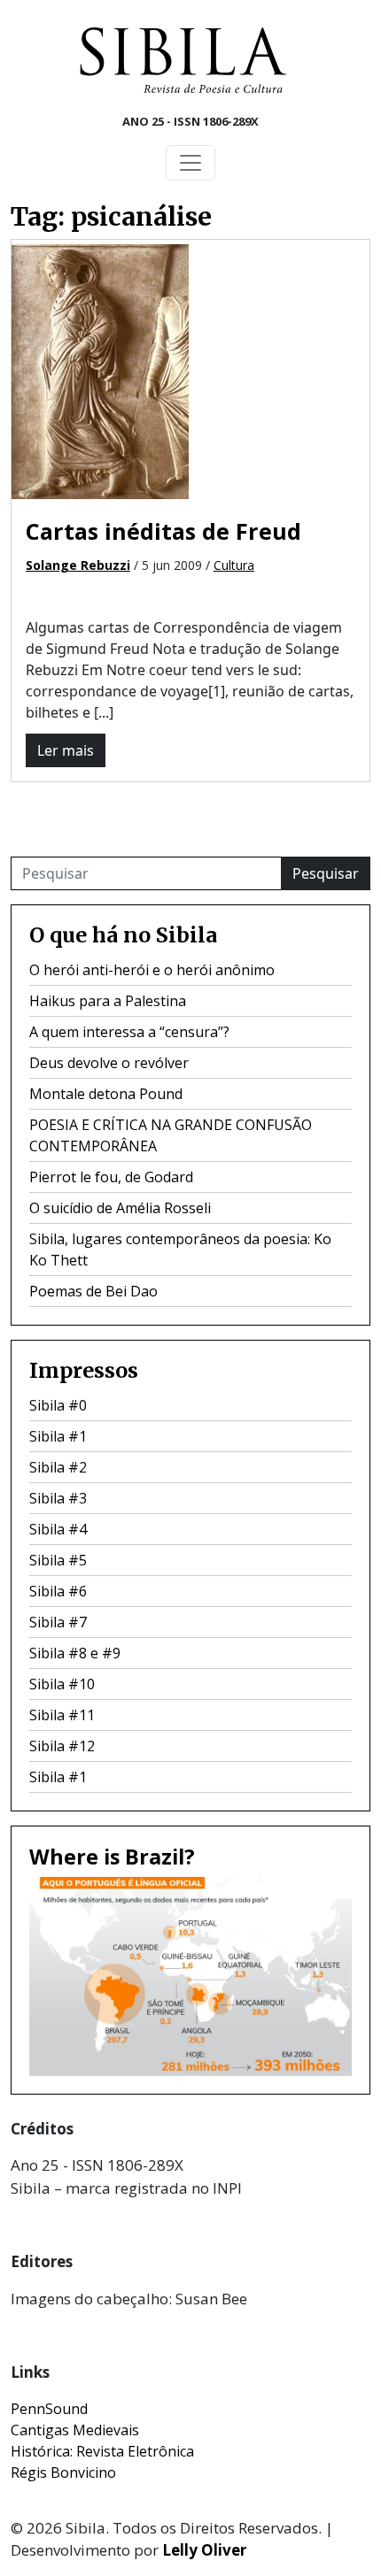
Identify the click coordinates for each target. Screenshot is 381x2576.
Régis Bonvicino (63, 2472)
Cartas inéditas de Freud (163, 531)
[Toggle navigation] (190, 163)
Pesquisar (326, 873)
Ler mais (66, 750)
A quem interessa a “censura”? (129, 1032)
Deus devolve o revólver (109, 1063)
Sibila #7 (58, 1622)
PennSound (49, 2409)
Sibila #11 (62, 1715)
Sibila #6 (58, 1591)
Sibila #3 (58, 1498)
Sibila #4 (58, 1529)
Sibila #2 (58, 1467)
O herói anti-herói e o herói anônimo (152, 970)
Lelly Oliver (204, 2550)
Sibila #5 (58, 1560)
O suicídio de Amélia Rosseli (120, 1208)
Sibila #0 (58, 1405)
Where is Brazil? (112, 1857)
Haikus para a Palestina (108, 1001)
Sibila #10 (62, 1684)
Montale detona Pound (106, 1094)
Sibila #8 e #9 (75, 1653)
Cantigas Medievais (75, 2430)
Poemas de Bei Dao (93, 1291)
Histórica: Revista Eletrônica (102, 2451)
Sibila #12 (62, 1746)
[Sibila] (183, 60)
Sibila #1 (58, 1436)
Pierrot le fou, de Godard (111, 1177)
